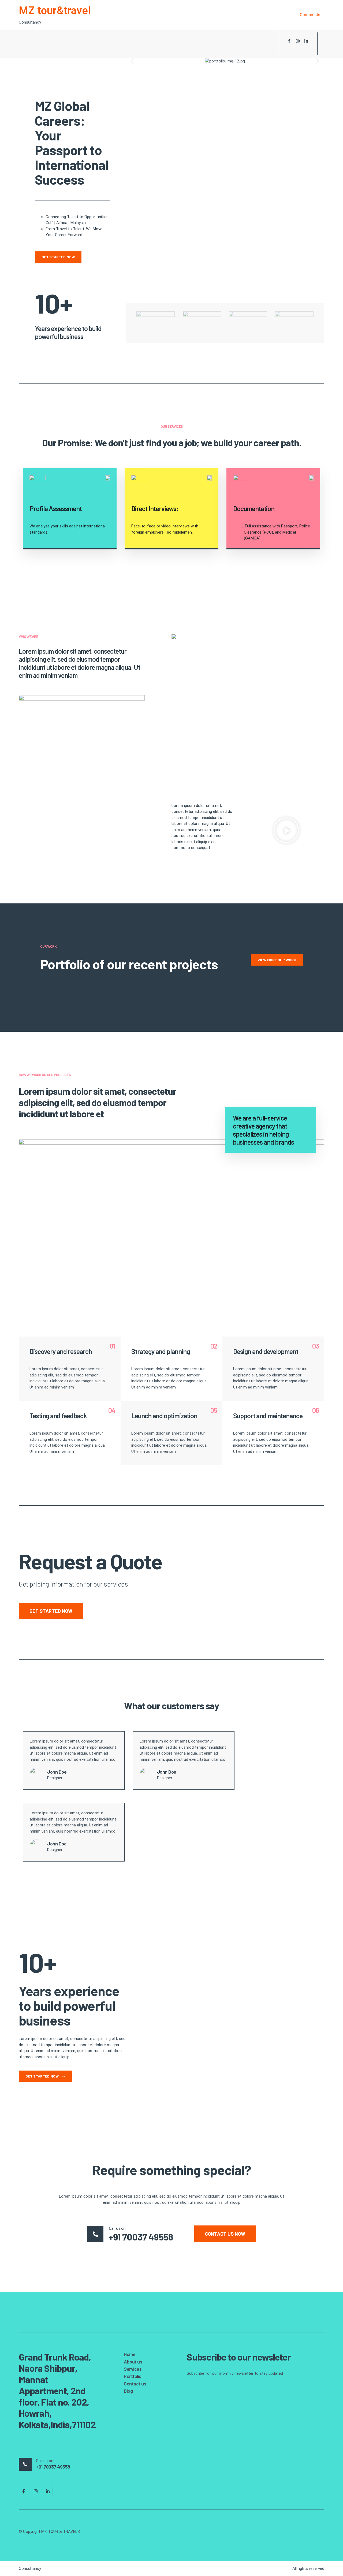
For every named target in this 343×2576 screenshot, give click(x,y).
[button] (132, 61)
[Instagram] (298, 41)
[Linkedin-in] (306, 41)
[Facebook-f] (289, 41)
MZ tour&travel (55, 11)
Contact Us (310, 15)
